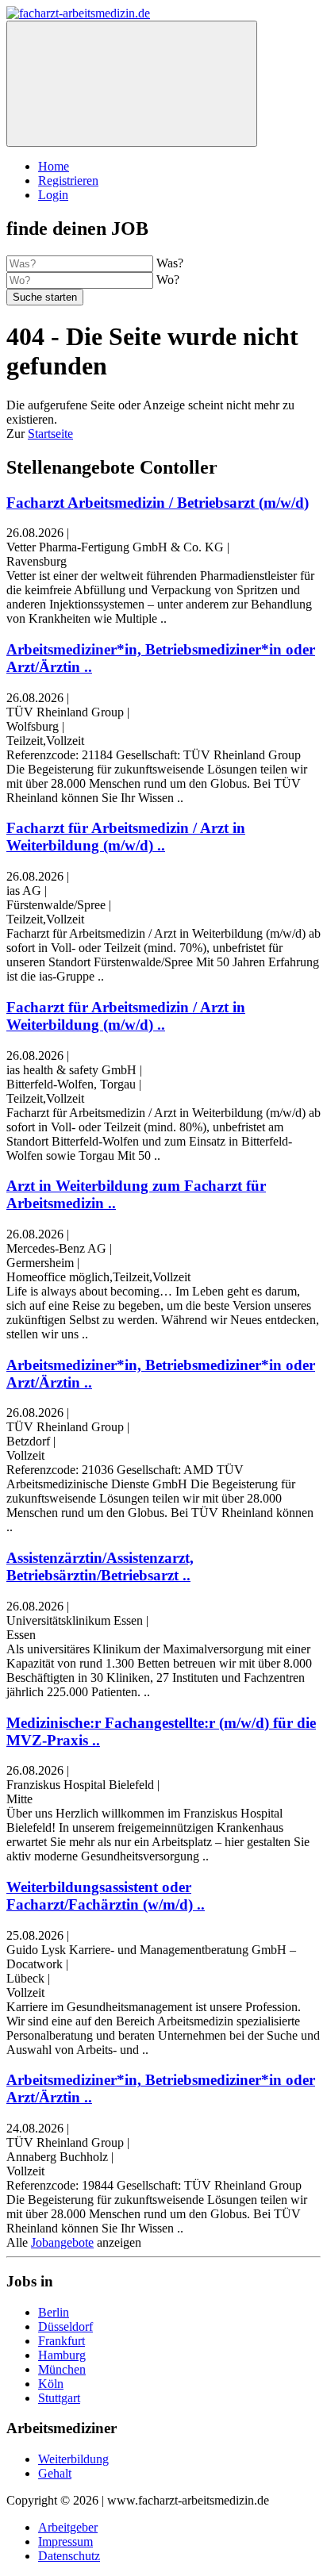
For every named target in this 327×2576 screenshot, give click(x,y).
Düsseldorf (65, 2326)
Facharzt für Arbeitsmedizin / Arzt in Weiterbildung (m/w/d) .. (126, 837)
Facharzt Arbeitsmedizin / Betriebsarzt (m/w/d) (158, 503)
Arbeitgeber (68, 2527)
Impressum (65, 2541)
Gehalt (55, 2473)
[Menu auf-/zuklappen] (132, 84)
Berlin (54, 2312)
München (62, 2369)
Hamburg (62, 2355)
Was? (170, 263)
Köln (51, 2384)
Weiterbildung (73, 2459)
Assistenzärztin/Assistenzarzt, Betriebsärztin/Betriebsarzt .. (100, 1566)
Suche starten (45, 297)
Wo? (168, 280)
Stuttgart (59, 2398)
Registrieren (68, 180)
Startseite (50, 434)
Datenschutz (69, 2556)
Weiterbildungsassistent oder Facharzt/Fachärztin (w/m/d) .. (106, 1896)
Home (54, 166)
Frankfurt (62, 2341)
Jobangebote (62, 2242)
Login (53, 195)
